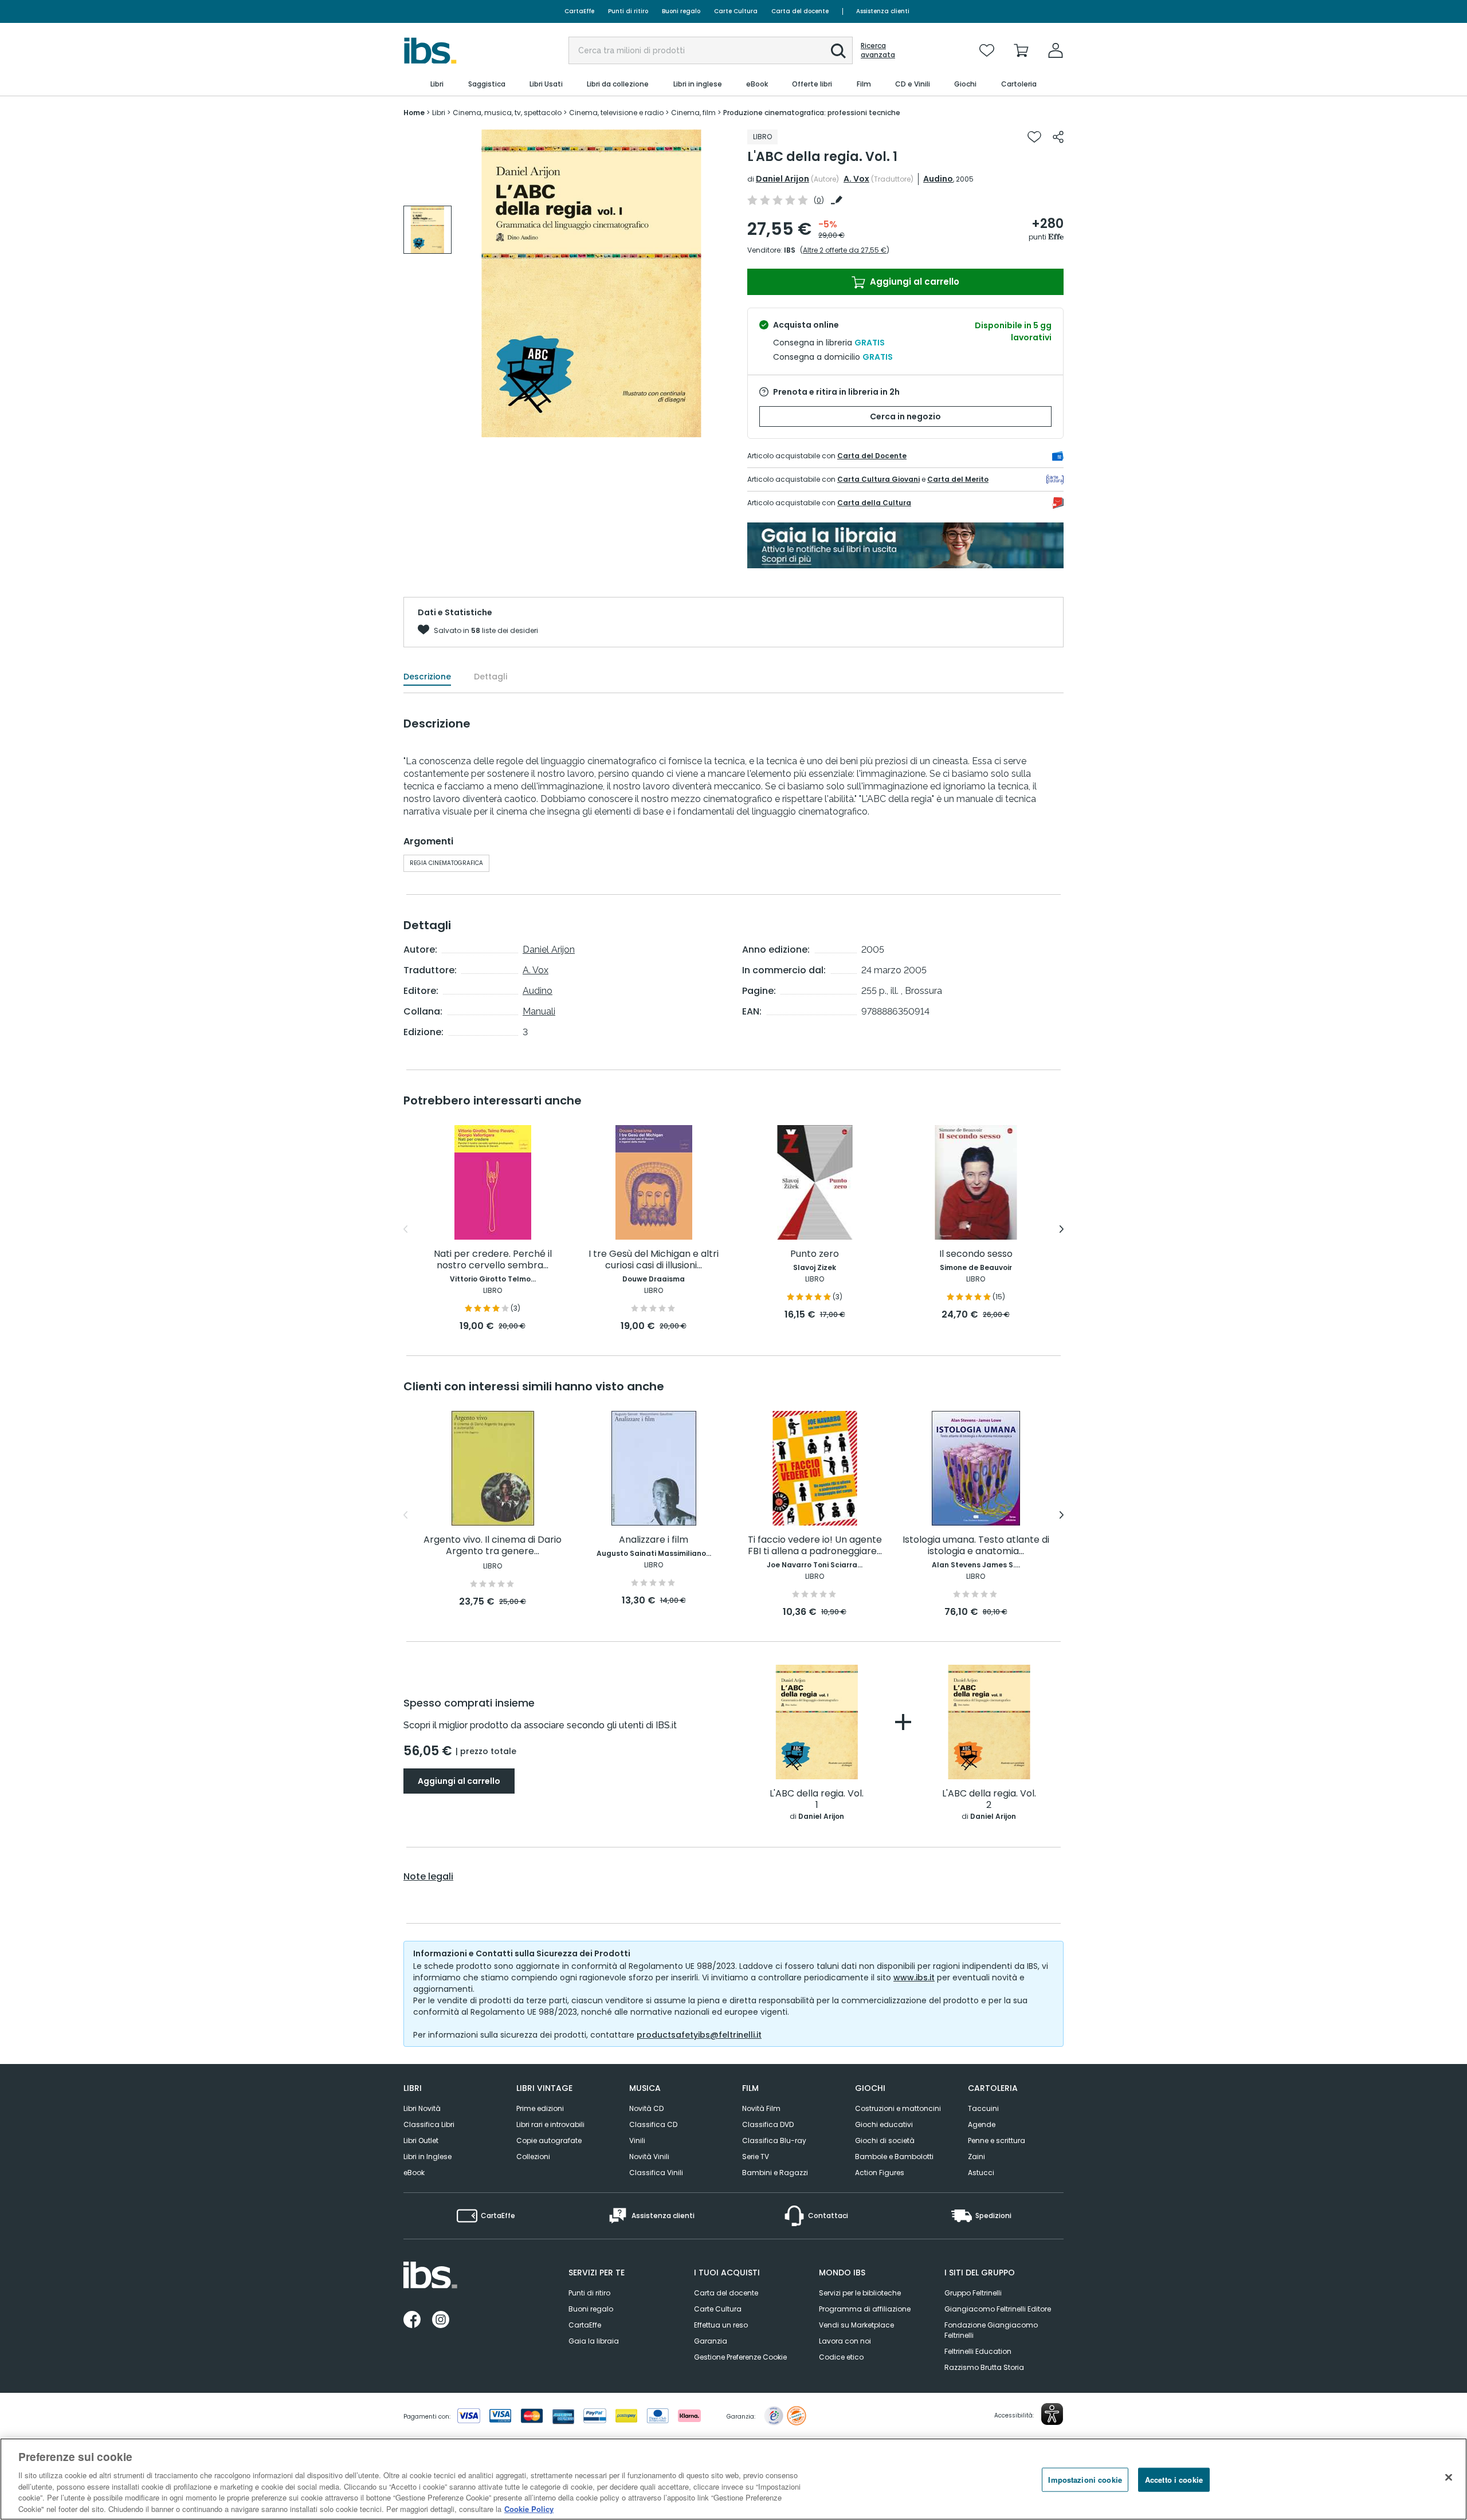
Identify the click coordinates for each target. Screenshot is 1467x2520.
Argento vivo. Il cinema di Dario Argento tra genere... (493, 1546)
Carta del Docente (872, 456)
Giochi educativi (884, 2124)
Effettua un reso (721, 2325)
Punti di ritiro (628, 11)
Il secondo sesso (976, 1254)
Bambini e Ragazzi (775, 2173)
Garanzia (711, 2341)
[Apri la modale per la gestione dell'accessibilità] (1052, 2414)
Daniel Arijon (782, 179)
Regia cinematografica (446, 863)
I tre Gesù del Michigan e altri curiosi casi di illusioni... (654, 1260)
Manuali (539, 1011)
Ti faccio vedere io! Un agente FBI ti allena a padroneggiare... (815, 1546)
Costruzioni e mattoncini (898, 2108)
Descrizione (427, 677)
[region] (733, 2479)
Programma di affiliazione (865, 2309)
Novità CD (646, 2108)
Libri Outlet (421, 2140)
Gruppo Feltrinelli (973, 2293)
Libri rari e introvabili (550, 2124)
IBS (790, 250)
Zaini (976, 2157)
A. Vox (856, 179)
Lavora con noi (845, 2341)
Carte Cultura (736, 11)
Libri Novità (422, 2108)
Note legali (428, 1877)
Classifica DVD (768, 2124)
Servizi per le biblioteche (860, 2293)
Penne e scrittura (997, 2140)
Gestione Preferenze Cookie (740, 2357)
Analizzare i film (654, 1540)
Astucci (981, 2173)
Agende (982, 2124)
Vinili (637, 2140)
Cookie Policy (529, 2508)
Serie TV (756, 2157)
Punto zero (815, 1254)
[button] (838, 51)
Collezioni (533, 2157)
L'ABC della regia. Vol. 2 (989, 1800)
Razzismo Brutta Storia (984, 2367)
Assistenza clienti (883, 11)
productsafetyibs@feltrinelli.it (699, 2035)
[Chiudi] (1449, 2478)
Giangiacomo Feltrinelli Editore (998, 2309)
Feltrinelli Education (978, 2351)
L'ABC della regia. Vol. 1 (817, 1800)
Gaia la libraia (594, 2341)
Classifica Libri (429, 2124)
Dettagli (491, 677)
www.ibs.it (914, 1978)
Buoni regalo (681, 11)
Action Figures (880, 2173)
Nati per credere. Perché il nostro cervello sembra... (493, 1260)
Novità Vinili (649, 2157)
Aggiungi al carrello (913, 282)
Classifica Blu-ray (774, 2140)
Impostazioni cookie (1085, 2480)
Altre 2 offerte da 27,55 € (845, 250)
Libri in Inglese (427, 2157)
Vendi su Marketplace (856, 2325)
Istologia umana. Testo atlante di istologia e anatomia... (976, 1546)
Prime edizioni (540, 2108)
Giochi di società (885, 2140)
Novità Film (761, 2108)
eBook (414, 2173)
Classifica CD (653, 2124)
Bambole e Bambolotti (894, 2157)
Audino (938, 179)
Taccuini (983, 2108)
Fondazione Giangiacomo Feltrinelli (991, 2330)
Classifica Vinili (656, 2173)
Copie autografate (549, 2140)
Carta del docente (800, 11)
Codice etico (841, 2357)
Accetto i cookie (1174, 2480)
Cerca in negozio (905, 416)
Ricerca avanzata (878, 50)
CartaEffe (579, 11)
